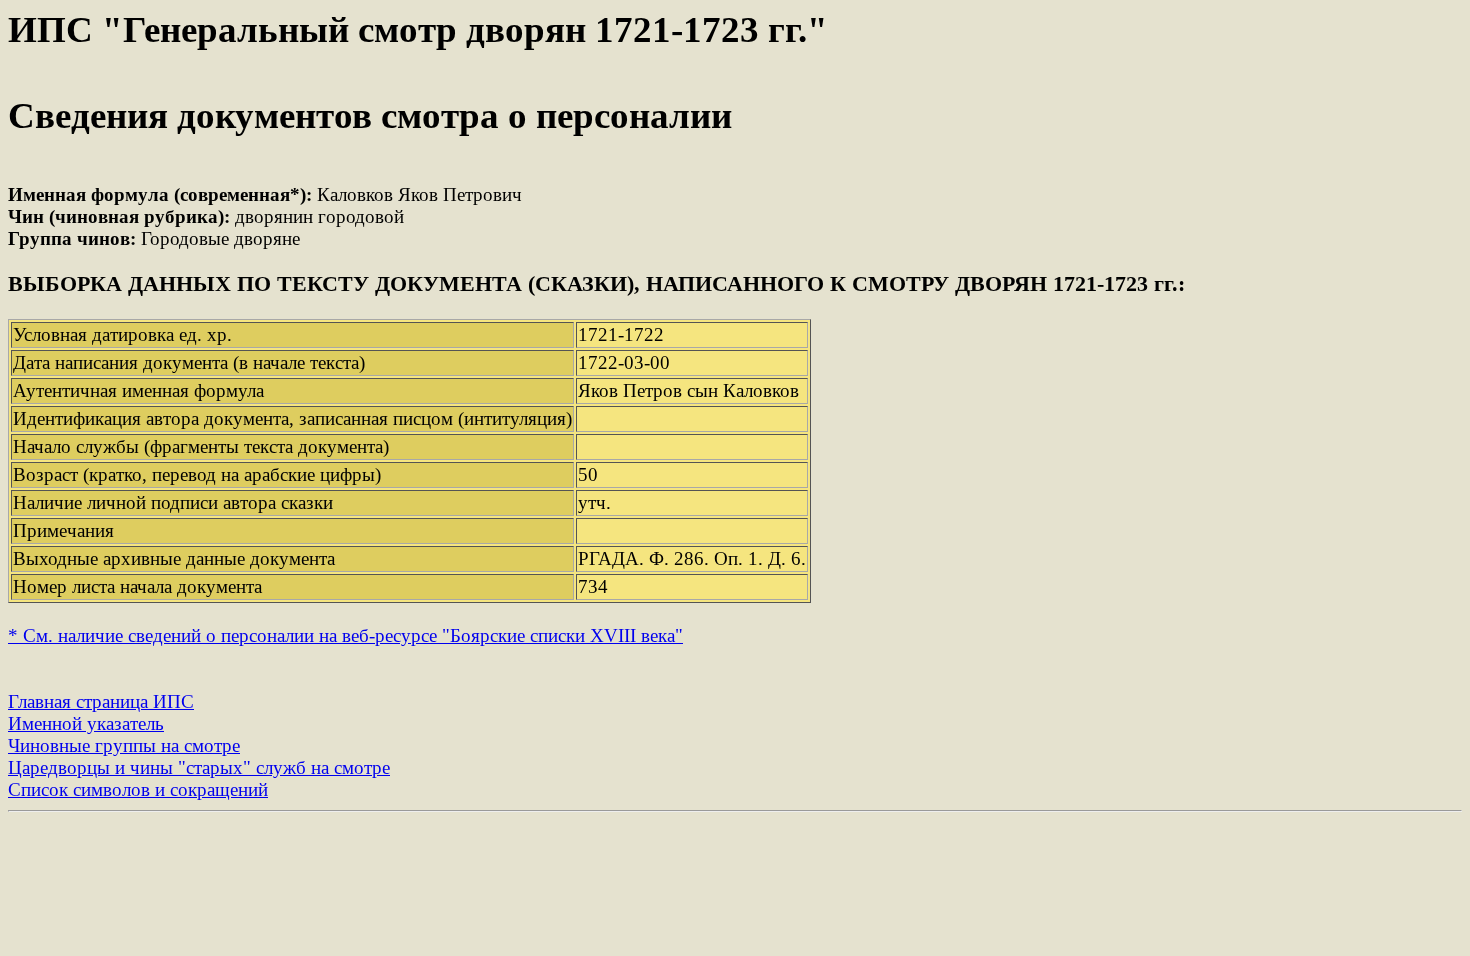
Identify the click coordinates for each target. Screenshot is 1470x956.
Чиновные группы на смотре (124, 745)
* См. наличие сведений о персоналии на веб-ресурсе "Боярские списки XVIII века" (345, 635)
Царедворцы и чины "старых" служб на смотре (199, 767)
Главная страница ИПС (101, 701)
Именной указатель (86, 723)
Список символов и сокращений (138, 789)
